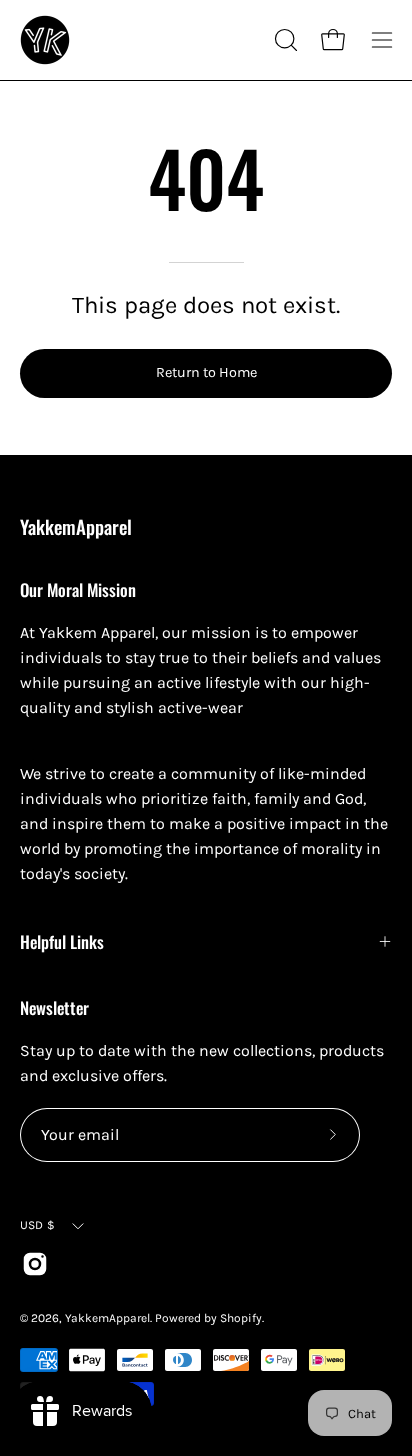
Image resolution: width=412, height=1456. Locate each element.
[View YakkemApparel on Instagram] (35, 1264)
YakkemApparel (76, 527)
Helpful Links (62, 941)
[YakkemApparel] (45, 40)
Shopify (241, 1318)
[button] (284, 40)
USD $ (37, 1225)
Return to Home (206, 372)
